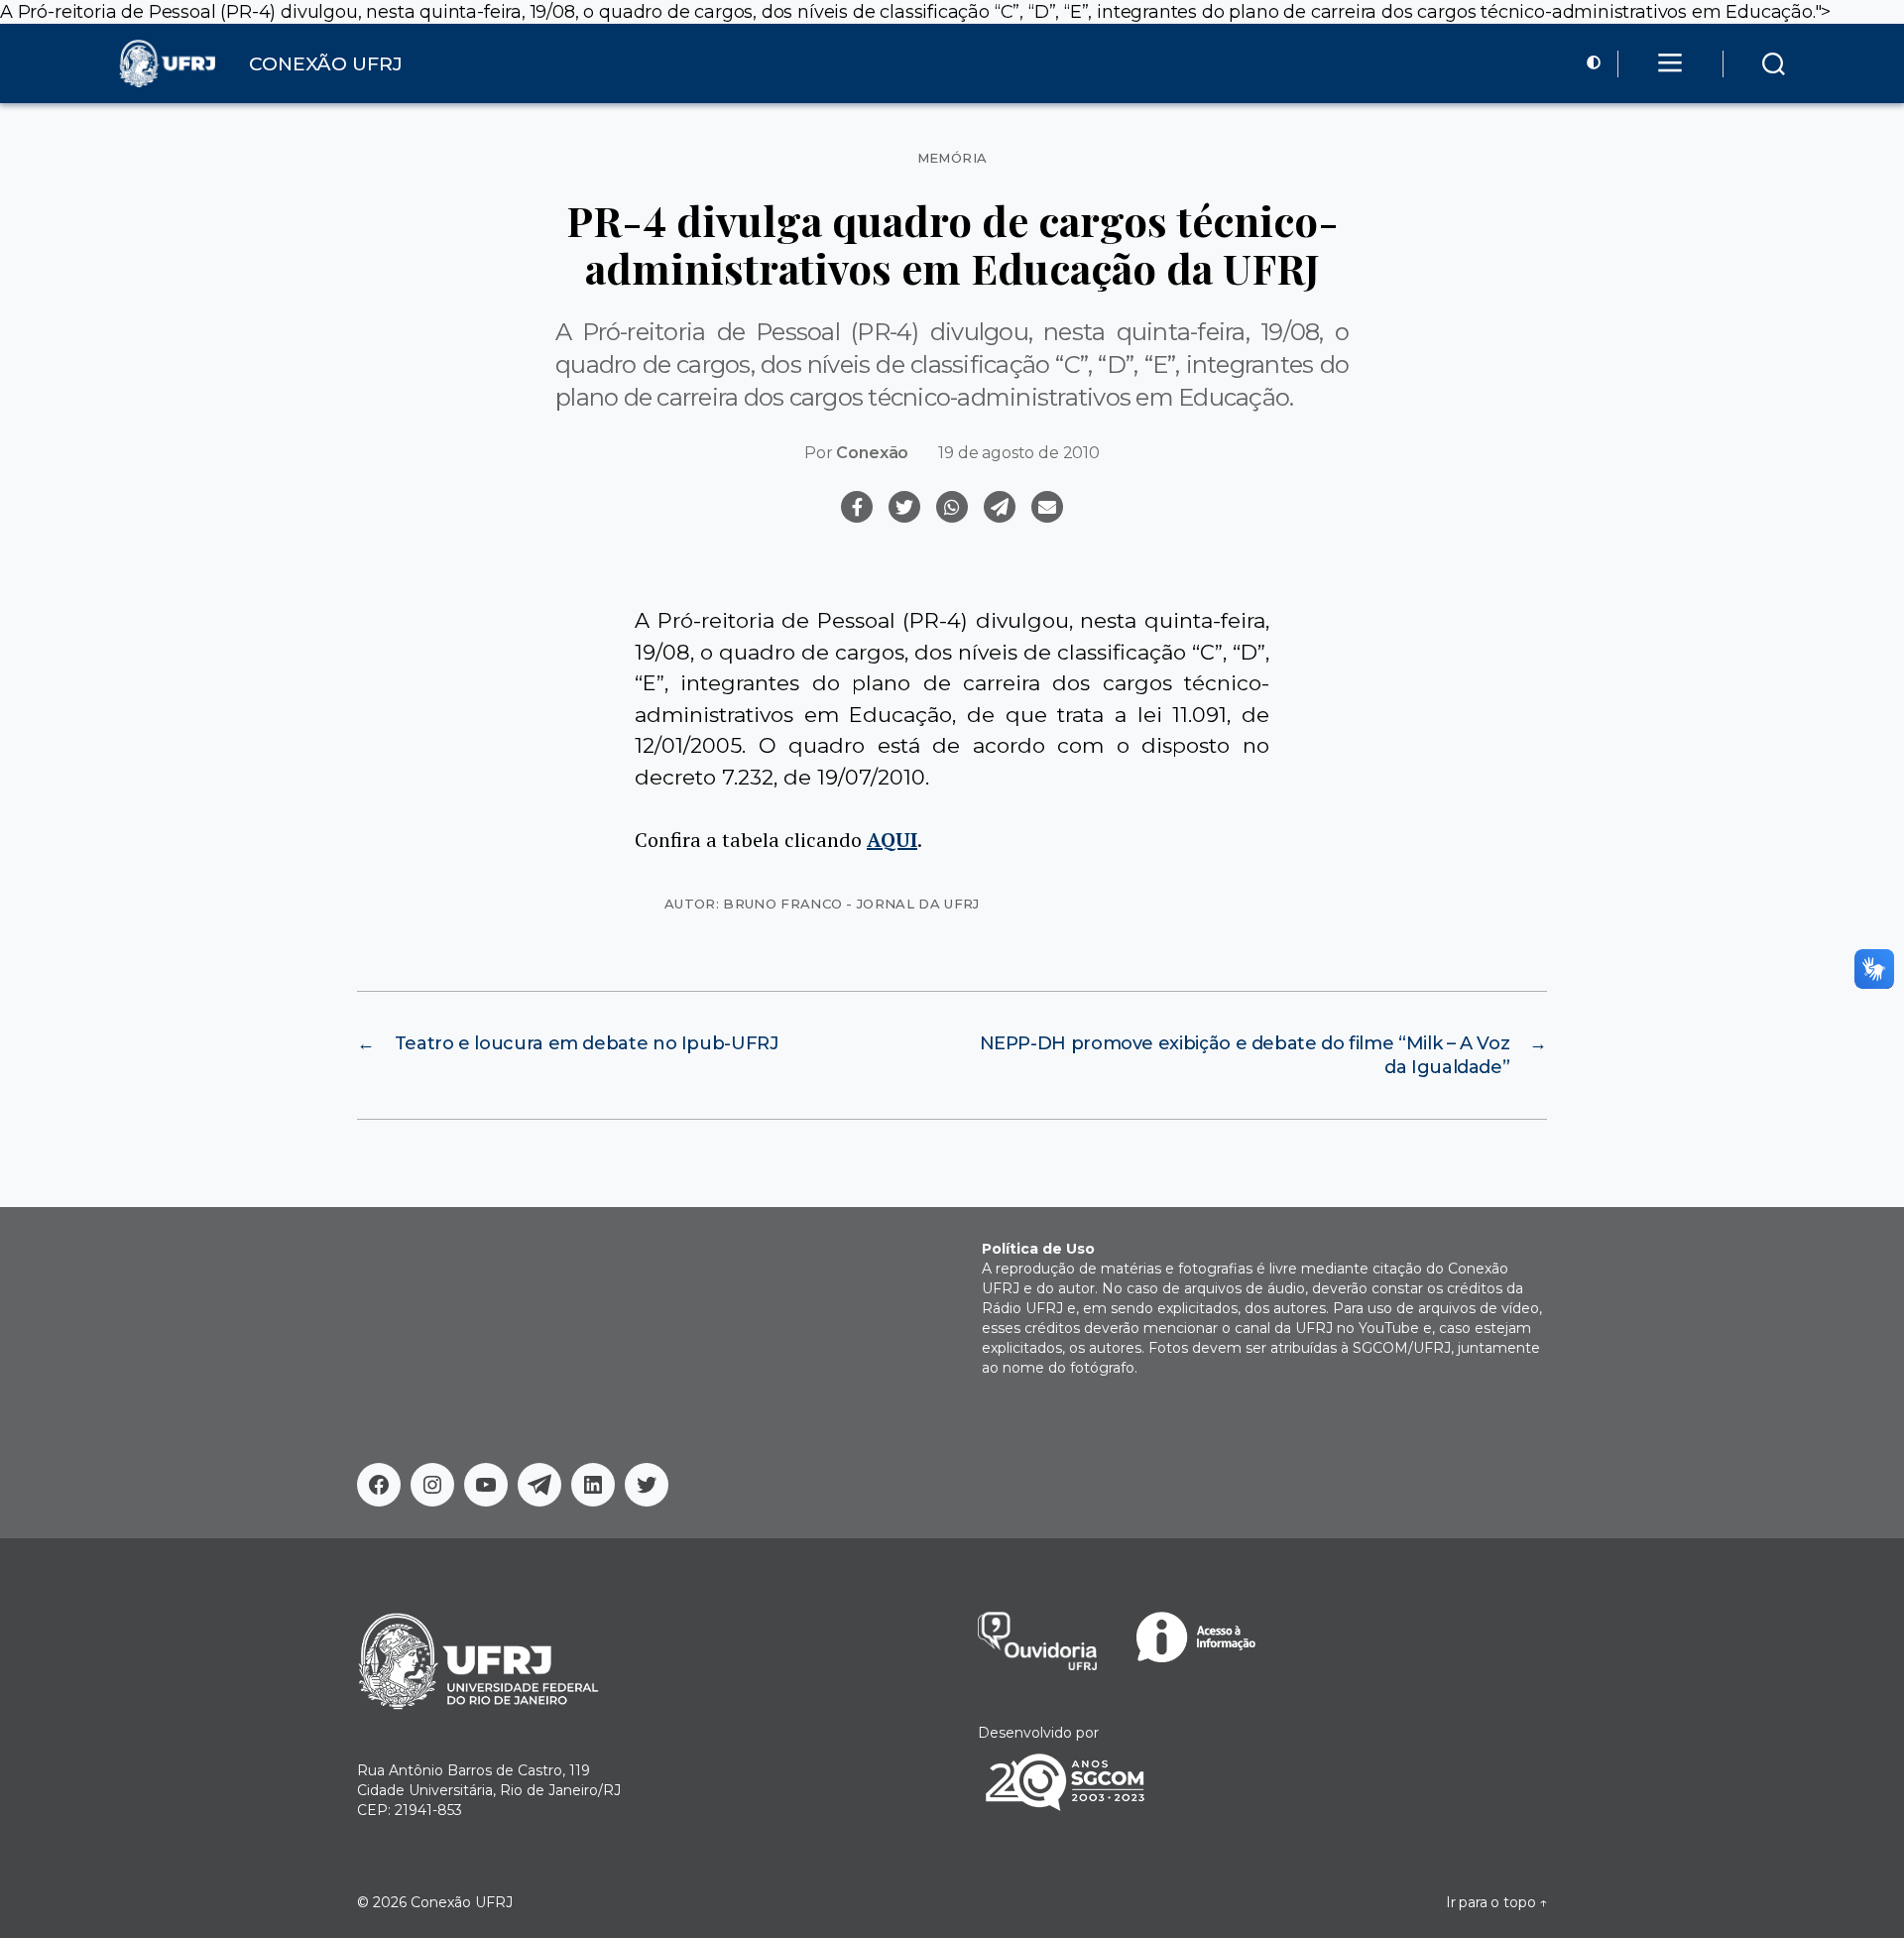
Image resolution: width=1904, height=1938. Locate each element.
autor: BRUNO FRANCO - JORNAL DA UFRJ (822, 904)
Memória (952, 158)
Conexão (872, 453)
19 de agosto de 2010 (1019, 453)
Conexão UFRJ (462, 1902)
